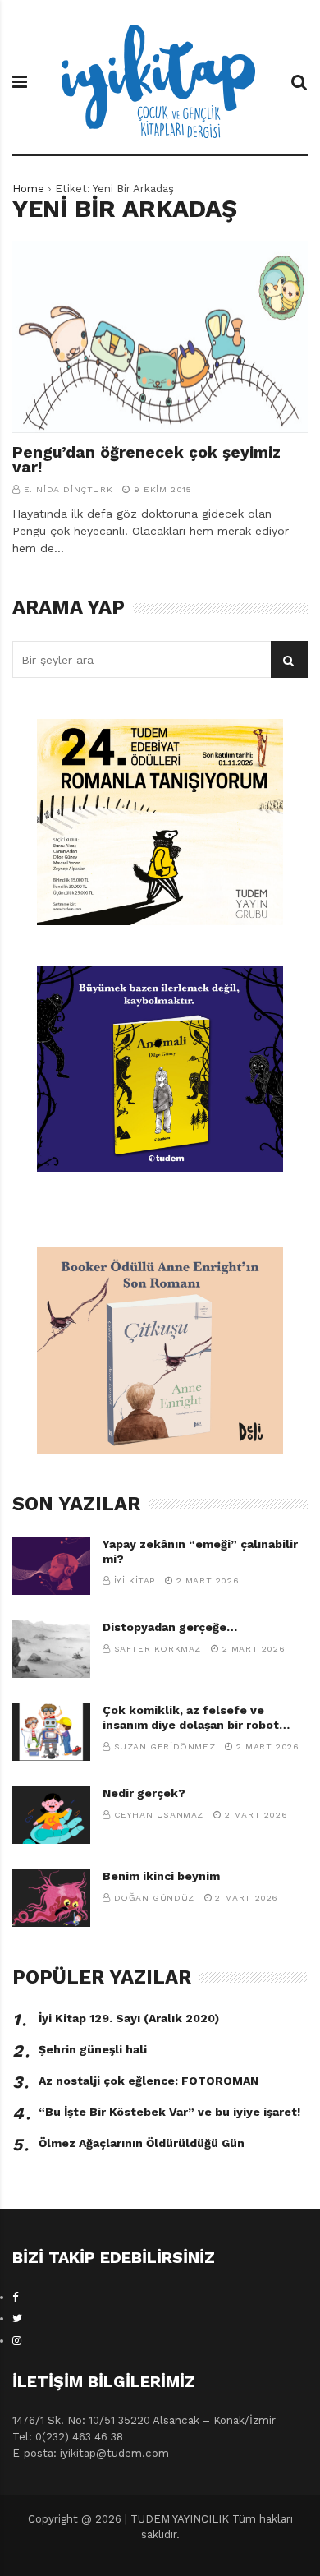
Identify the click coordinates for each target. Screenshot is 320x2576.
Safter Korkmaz (158, 1649)
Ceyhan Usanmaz (159, 1815)
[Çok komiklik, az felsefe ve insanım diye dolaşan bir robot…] (51, 1732)
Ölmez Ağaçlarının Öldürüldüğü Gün (142, 2143)
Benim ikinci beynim (161, 1876)
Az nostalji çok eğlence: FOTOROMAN (149, 2081)
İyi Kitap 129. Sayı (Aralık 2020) (129, 2018)
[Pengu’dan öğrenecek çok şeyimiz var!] (160, 337)
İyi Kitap (135, 1581)
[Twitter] (17, 2318)
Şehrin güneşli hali (93, 2049)
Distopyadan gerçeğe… (170, 1627)
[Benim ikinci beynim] (51, 1898)
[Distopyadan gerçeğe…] (51, 1649)
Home (28, 189)
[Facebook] (16, 2297)
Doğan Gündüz (154, 1898)
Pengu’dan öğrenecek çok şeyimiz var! (146, 460)
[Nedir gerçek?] (51, 1815)
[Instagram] (17, 2341)
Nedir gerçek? (144, 1793)
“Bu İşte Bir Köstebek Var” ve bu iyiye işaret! (169, 2112)
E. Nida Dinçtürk (69, 489)
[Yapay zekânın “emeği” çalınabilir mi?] (51, 1566)
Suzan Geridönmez (165, 1747)
